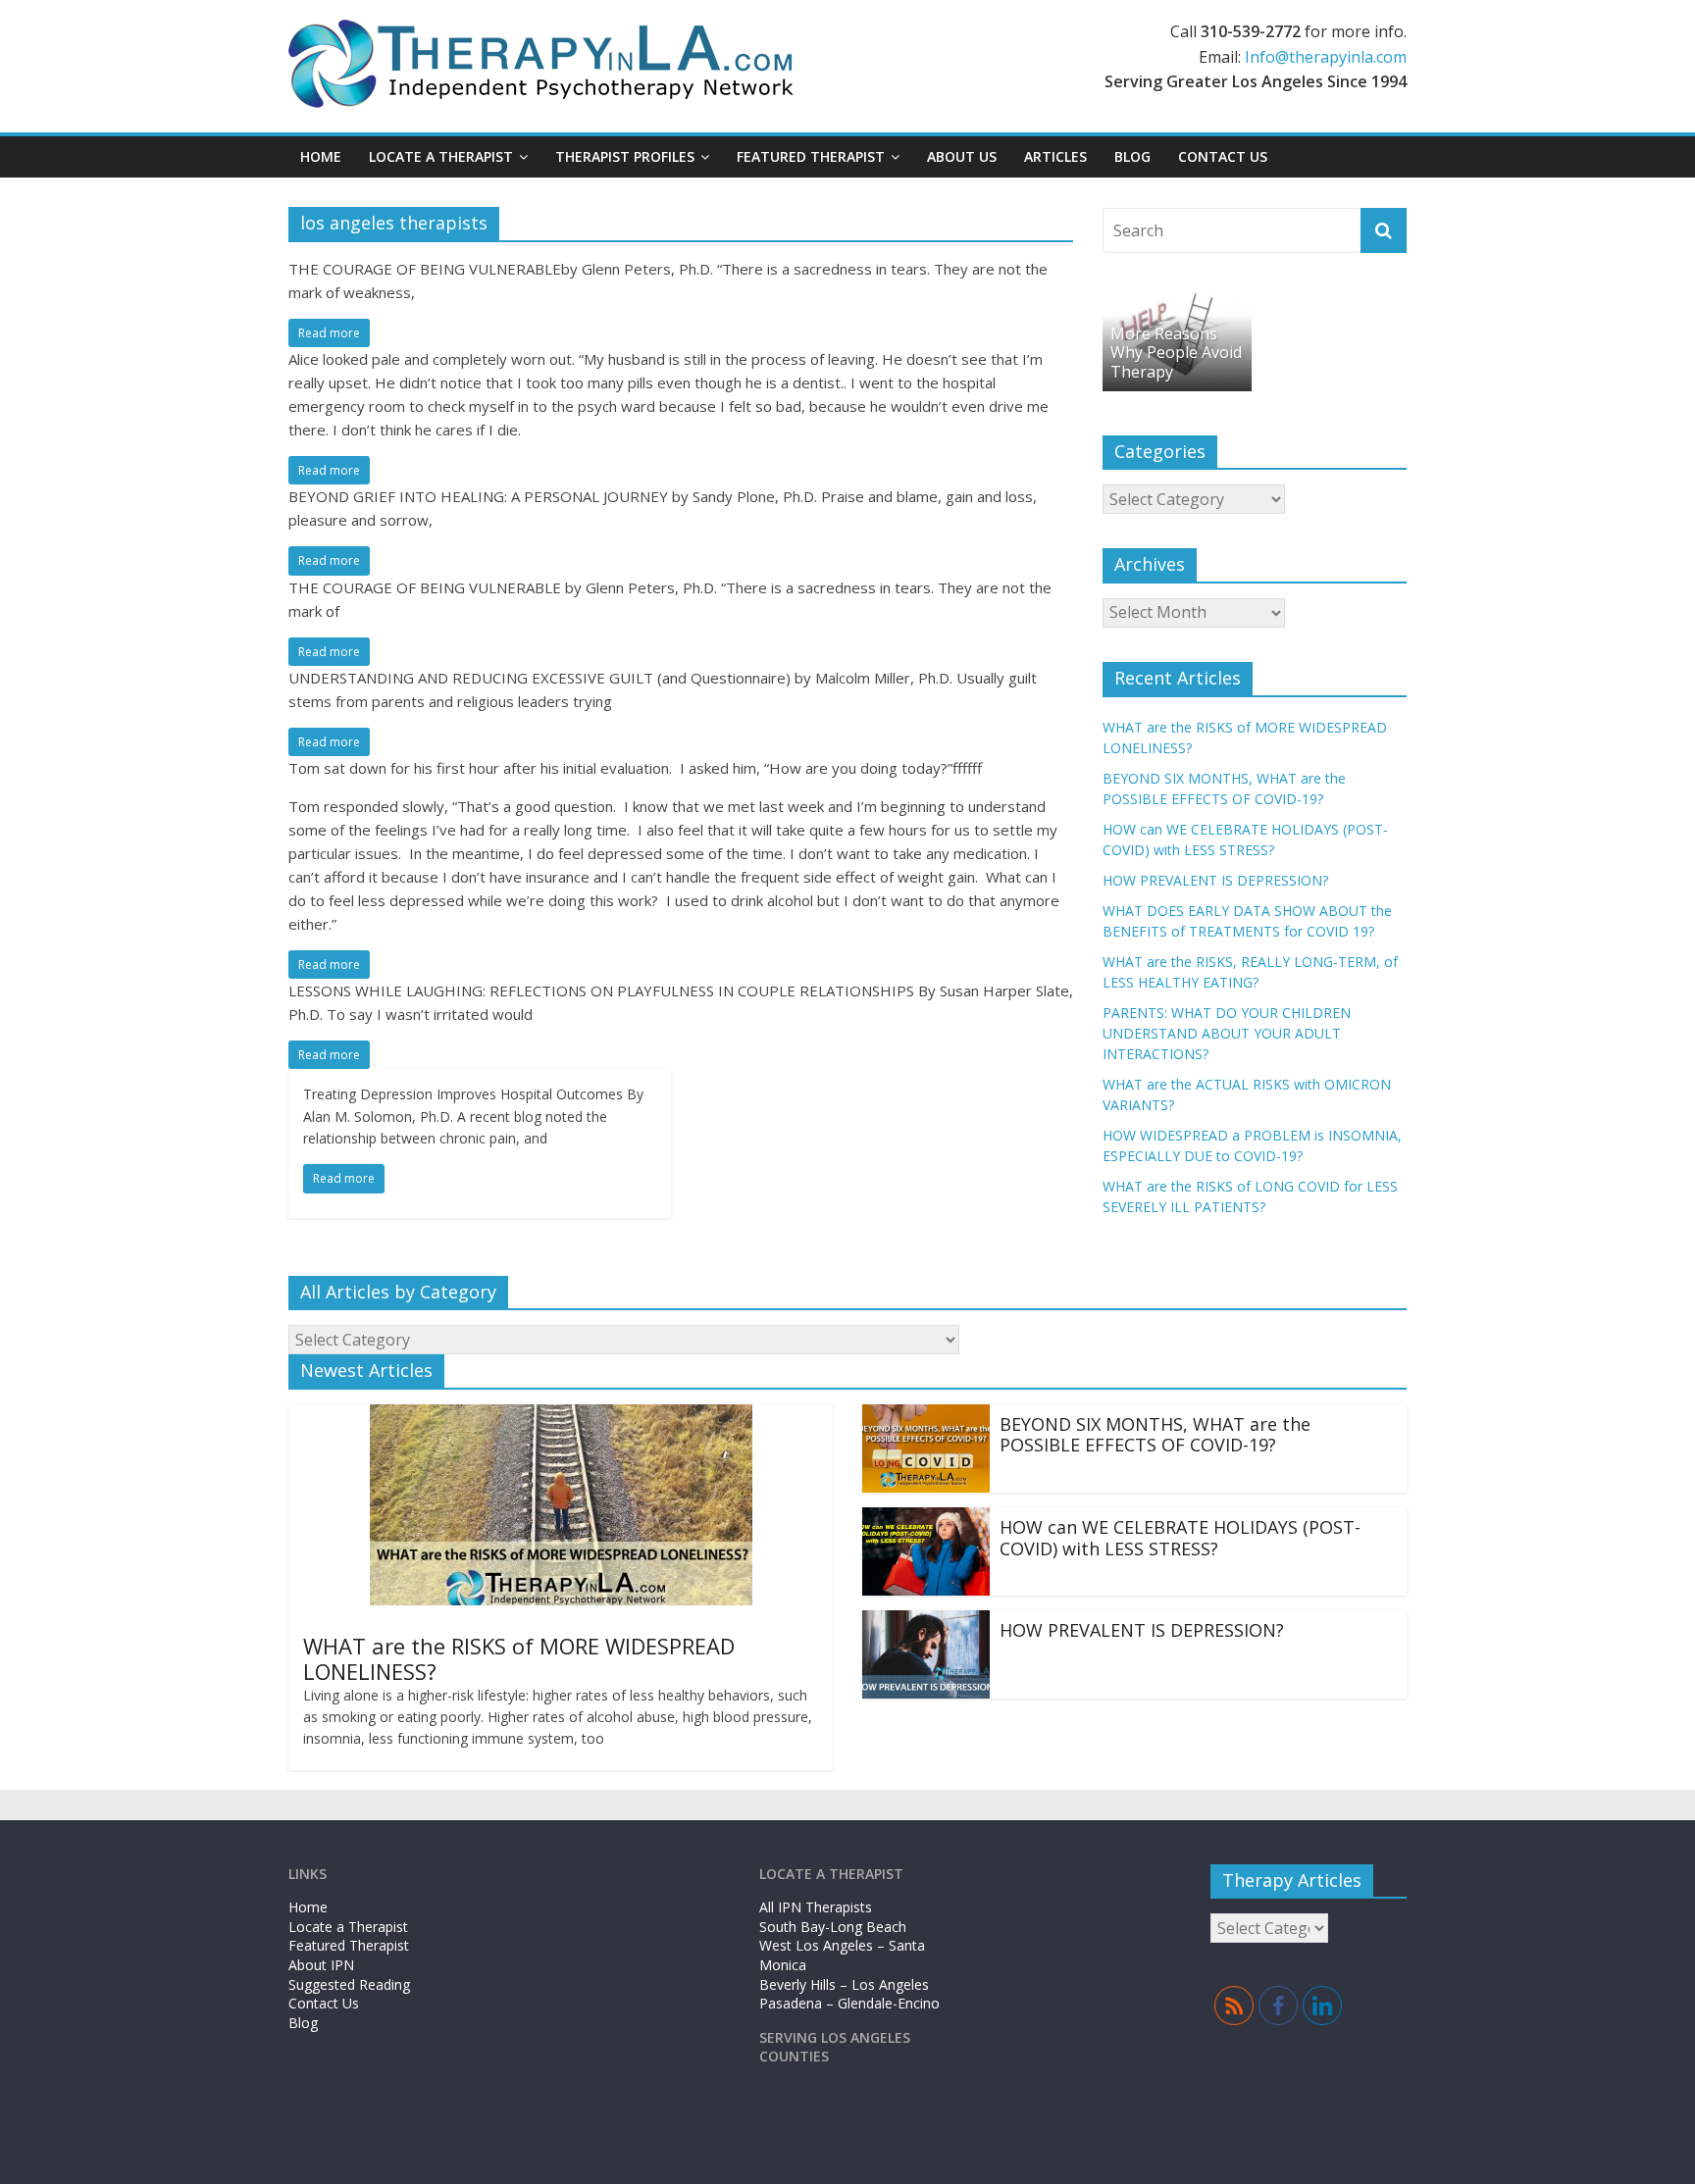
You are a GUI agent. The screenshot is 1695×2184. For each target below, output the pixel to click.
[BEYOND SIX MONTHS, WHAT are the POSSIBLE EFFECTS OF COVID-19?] (926, 1416)
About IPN (321, 1965)
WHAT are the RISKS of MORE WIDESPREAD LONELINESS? (519, 1658)
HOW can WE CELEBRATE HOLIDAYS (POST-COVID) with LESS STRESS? (1180, 1538)
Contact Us (1223, 156)
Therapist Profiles (625, 156)
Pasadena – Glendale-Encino (849, 2003)
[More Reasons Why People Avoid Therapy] (1177, 298)
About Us (962, 156)
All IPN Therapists (816, 1907)
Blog (1132, 156)
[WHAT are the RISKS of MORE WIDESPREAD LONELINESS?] (561, 1416)
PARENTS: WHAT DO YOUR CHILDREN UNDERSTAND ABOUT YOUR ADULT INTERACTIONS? (1227, 1033)
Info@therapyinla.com (1326, 57)
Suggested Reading (349, 1984)
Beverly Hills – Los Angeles (844, 1984)
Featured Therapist (349, 1945)
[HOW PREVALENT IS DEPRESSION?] (926, 1622)
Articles (1055, 156)
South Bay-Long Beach (833, 1927)
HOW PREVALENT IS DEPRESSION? (1215, 880)
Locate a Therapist (441, 156)
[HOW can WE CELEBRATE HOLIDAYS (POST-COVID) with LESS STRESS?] (926, 1519)
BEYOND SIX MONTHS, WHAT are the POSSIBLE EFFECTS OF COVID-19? (1155, 1435)
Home (321, 156)
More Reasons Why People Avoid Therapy (1176, 352)
